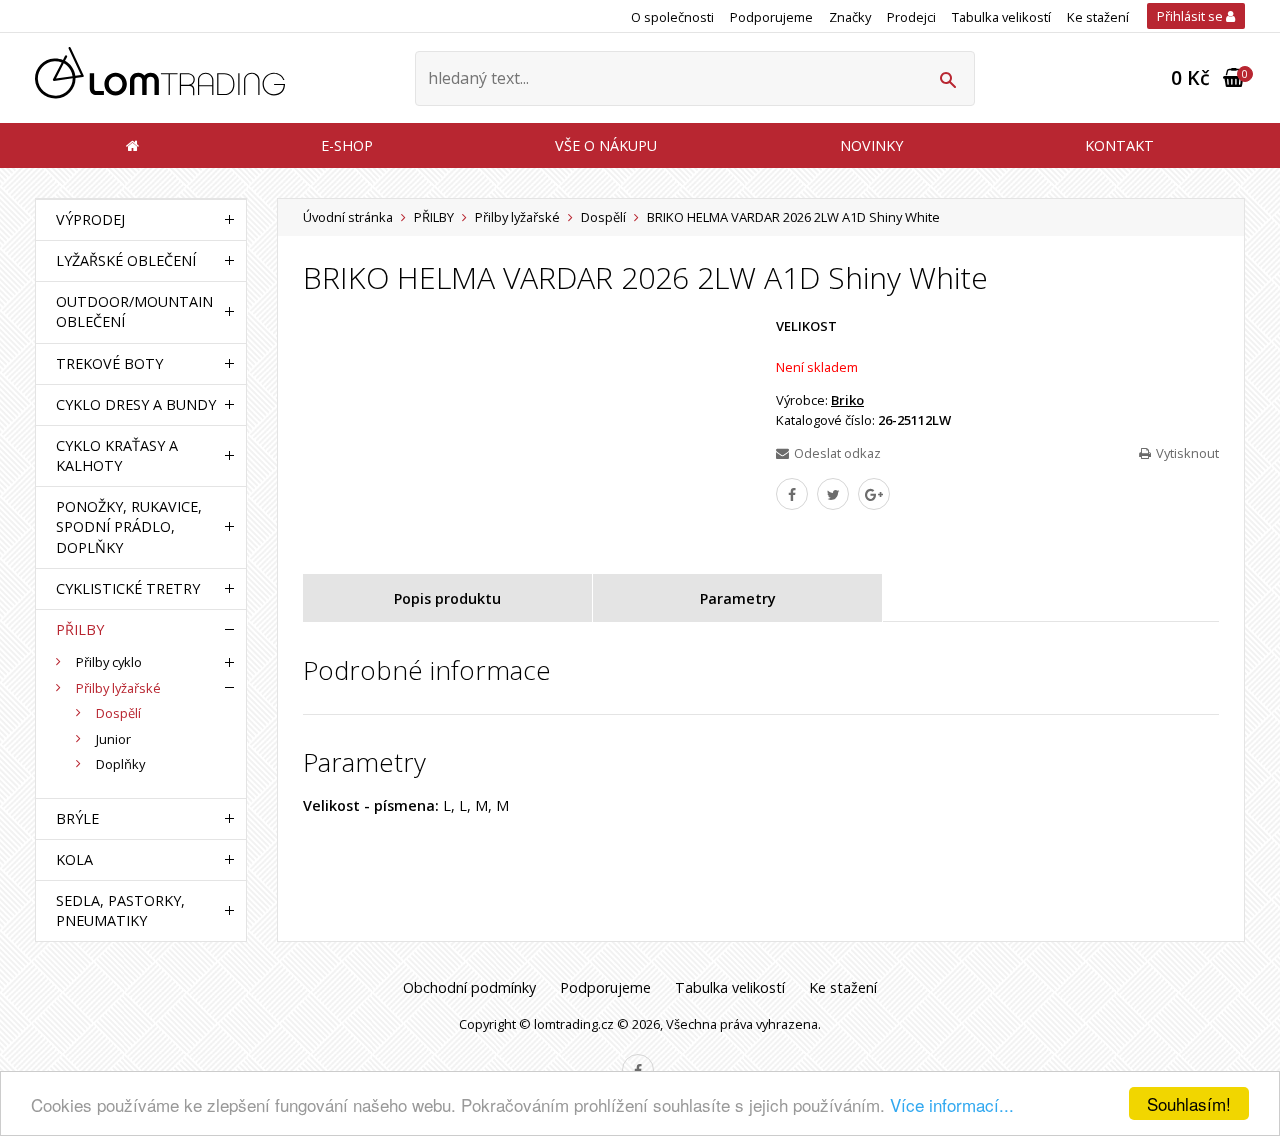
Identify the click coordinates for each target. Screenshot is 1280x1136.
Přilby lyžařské (517, 217)
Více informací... (952, 1104)
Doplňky (120, 764)
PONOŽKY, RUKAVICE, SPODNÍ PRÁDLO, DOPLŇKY (129, 526)
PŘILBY (434, 217)
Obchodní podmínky (469, 987)
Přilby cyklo (109, 662)
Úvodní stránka (348, 217)
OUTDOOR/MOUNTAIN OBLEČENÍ (134, 311)
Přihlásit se (1191, 16)
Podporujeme (771, 17)
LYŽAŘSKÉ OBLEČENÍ (126, 260)
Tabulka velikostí (1001, 17)
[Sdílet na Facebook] (792, 494)
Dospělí (603, 217)
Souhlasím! (1189, 1103)
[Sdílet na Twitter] (833, 494)
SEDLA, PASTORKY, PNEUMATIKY (120, 910)
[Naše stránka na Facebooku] (638, 1070)
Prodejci (911, 17)
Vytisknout (1187, 453)
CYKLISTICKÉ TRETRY (128, 588)
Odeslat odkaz (837, 453)
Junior (113, 739)
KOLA (74, 859)
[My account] (947, 78)
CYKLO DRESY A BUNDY (136, 404)
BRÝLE (77, 818)
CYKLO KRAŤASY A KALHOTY (117, 455)
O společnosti (672, 17)
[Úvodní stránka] (160, 78)
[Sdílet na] (874, 494)
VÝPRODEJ (90, 219)
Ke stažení (1098, 17)
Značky (850, 17)
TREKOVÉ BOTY (109, 363)
